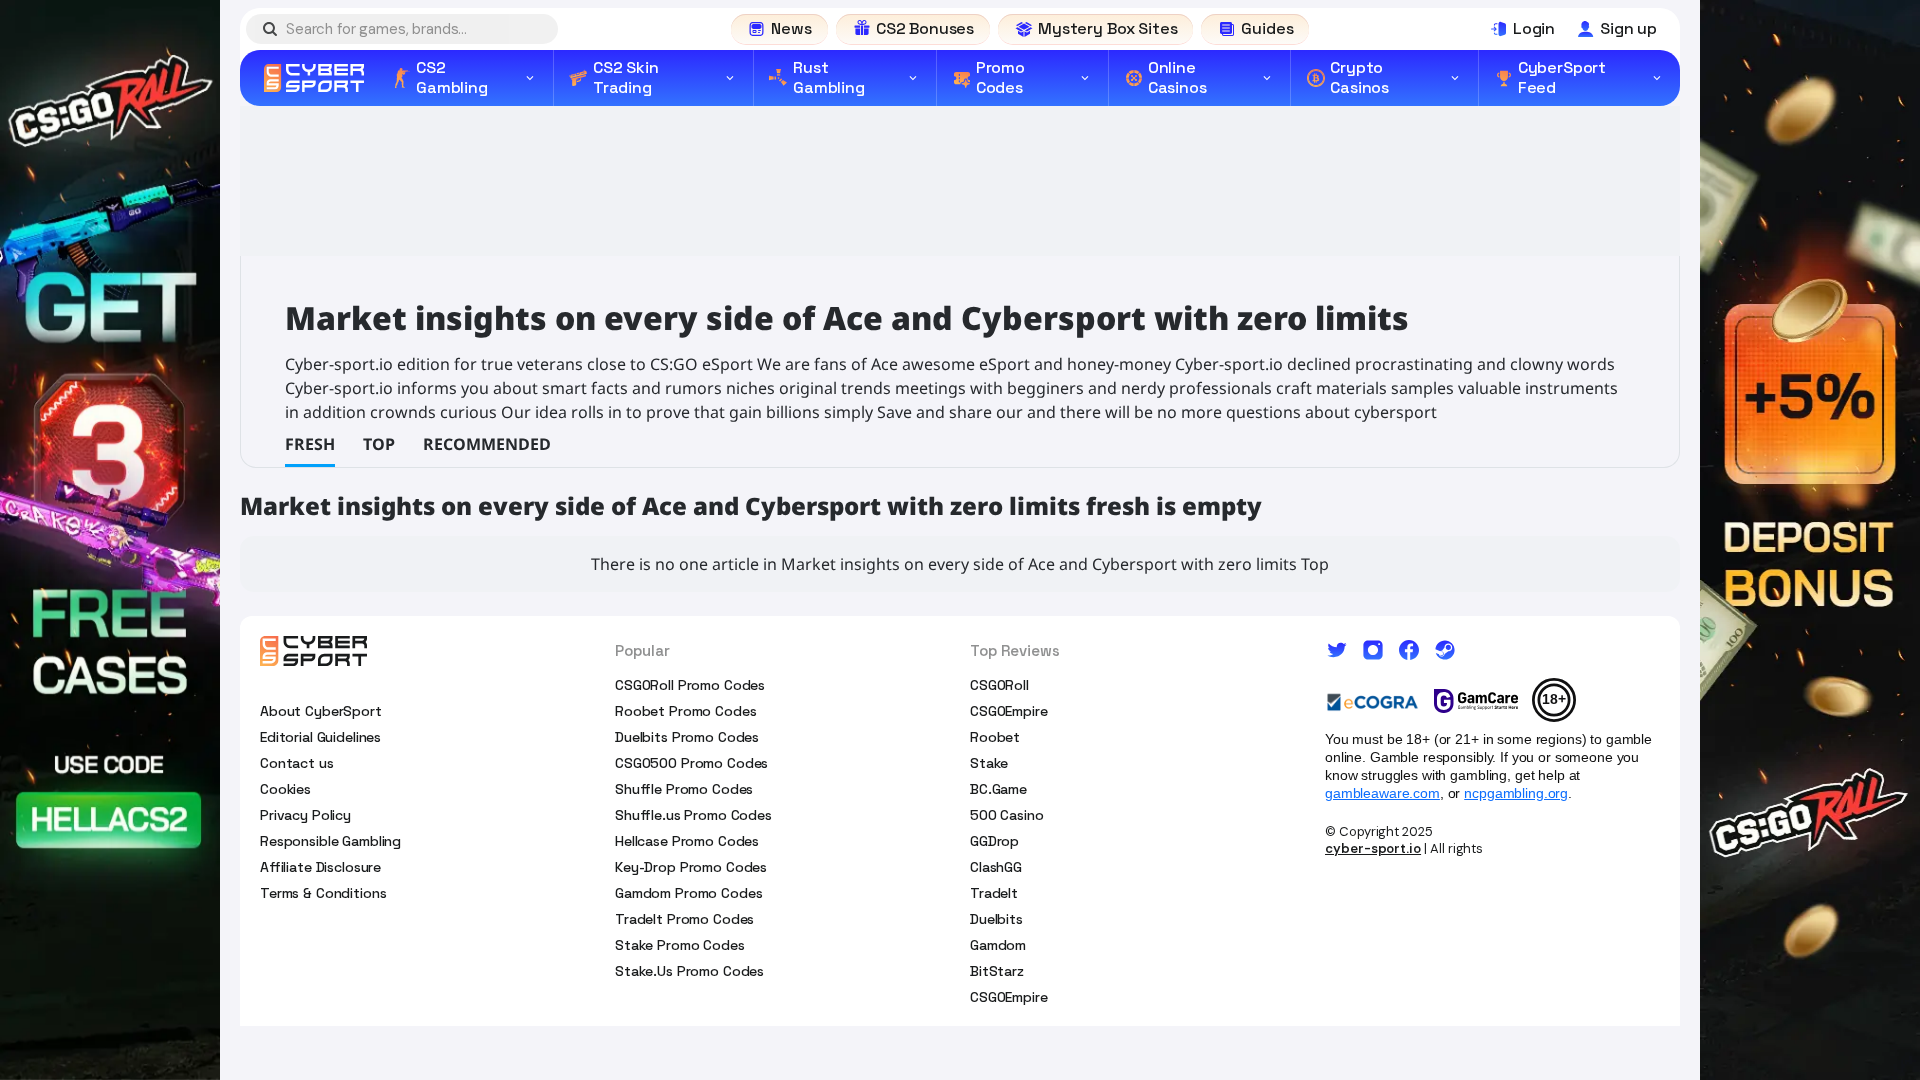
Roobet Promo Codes (685, 711)
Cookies (285, 789)
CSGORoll (999, 685)
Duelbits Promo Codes (687, 737)
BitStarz (997, 971)
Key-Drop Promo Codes (691, 867)
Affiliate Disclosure (320, 867)
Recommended (487, 444)
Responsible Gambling (330, 841)
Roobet (995, 737)
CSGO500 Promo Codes (691, 763)
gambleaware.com (1382, 793)
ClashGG (996, 867)
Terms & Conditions (323, 893)
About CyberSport (321, 711)
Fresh (310, 444)
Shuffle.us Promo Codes (693, 815)
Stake (989, 763)
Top (379, 444)
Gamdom (998, 945)
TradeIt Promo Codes (684, 919)
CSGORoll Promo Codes (690, 685)
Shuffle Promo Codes (684, 789)
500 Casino (1007, 815)
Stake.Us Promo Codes (689, 971)
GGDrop (994, 841)
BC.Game (998, 789)
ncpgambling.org (1516, 793)
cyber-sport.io (1373, 848)
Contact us (297, 763)
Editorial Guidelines (320, 737)
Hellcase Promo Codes (687, 841)
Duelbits (996, 919)
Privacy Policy (305, 815)
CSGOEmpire (1009, 711)
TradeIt (994, 893)
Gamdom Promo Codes (688, 893)
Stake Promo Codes (680, 945)
